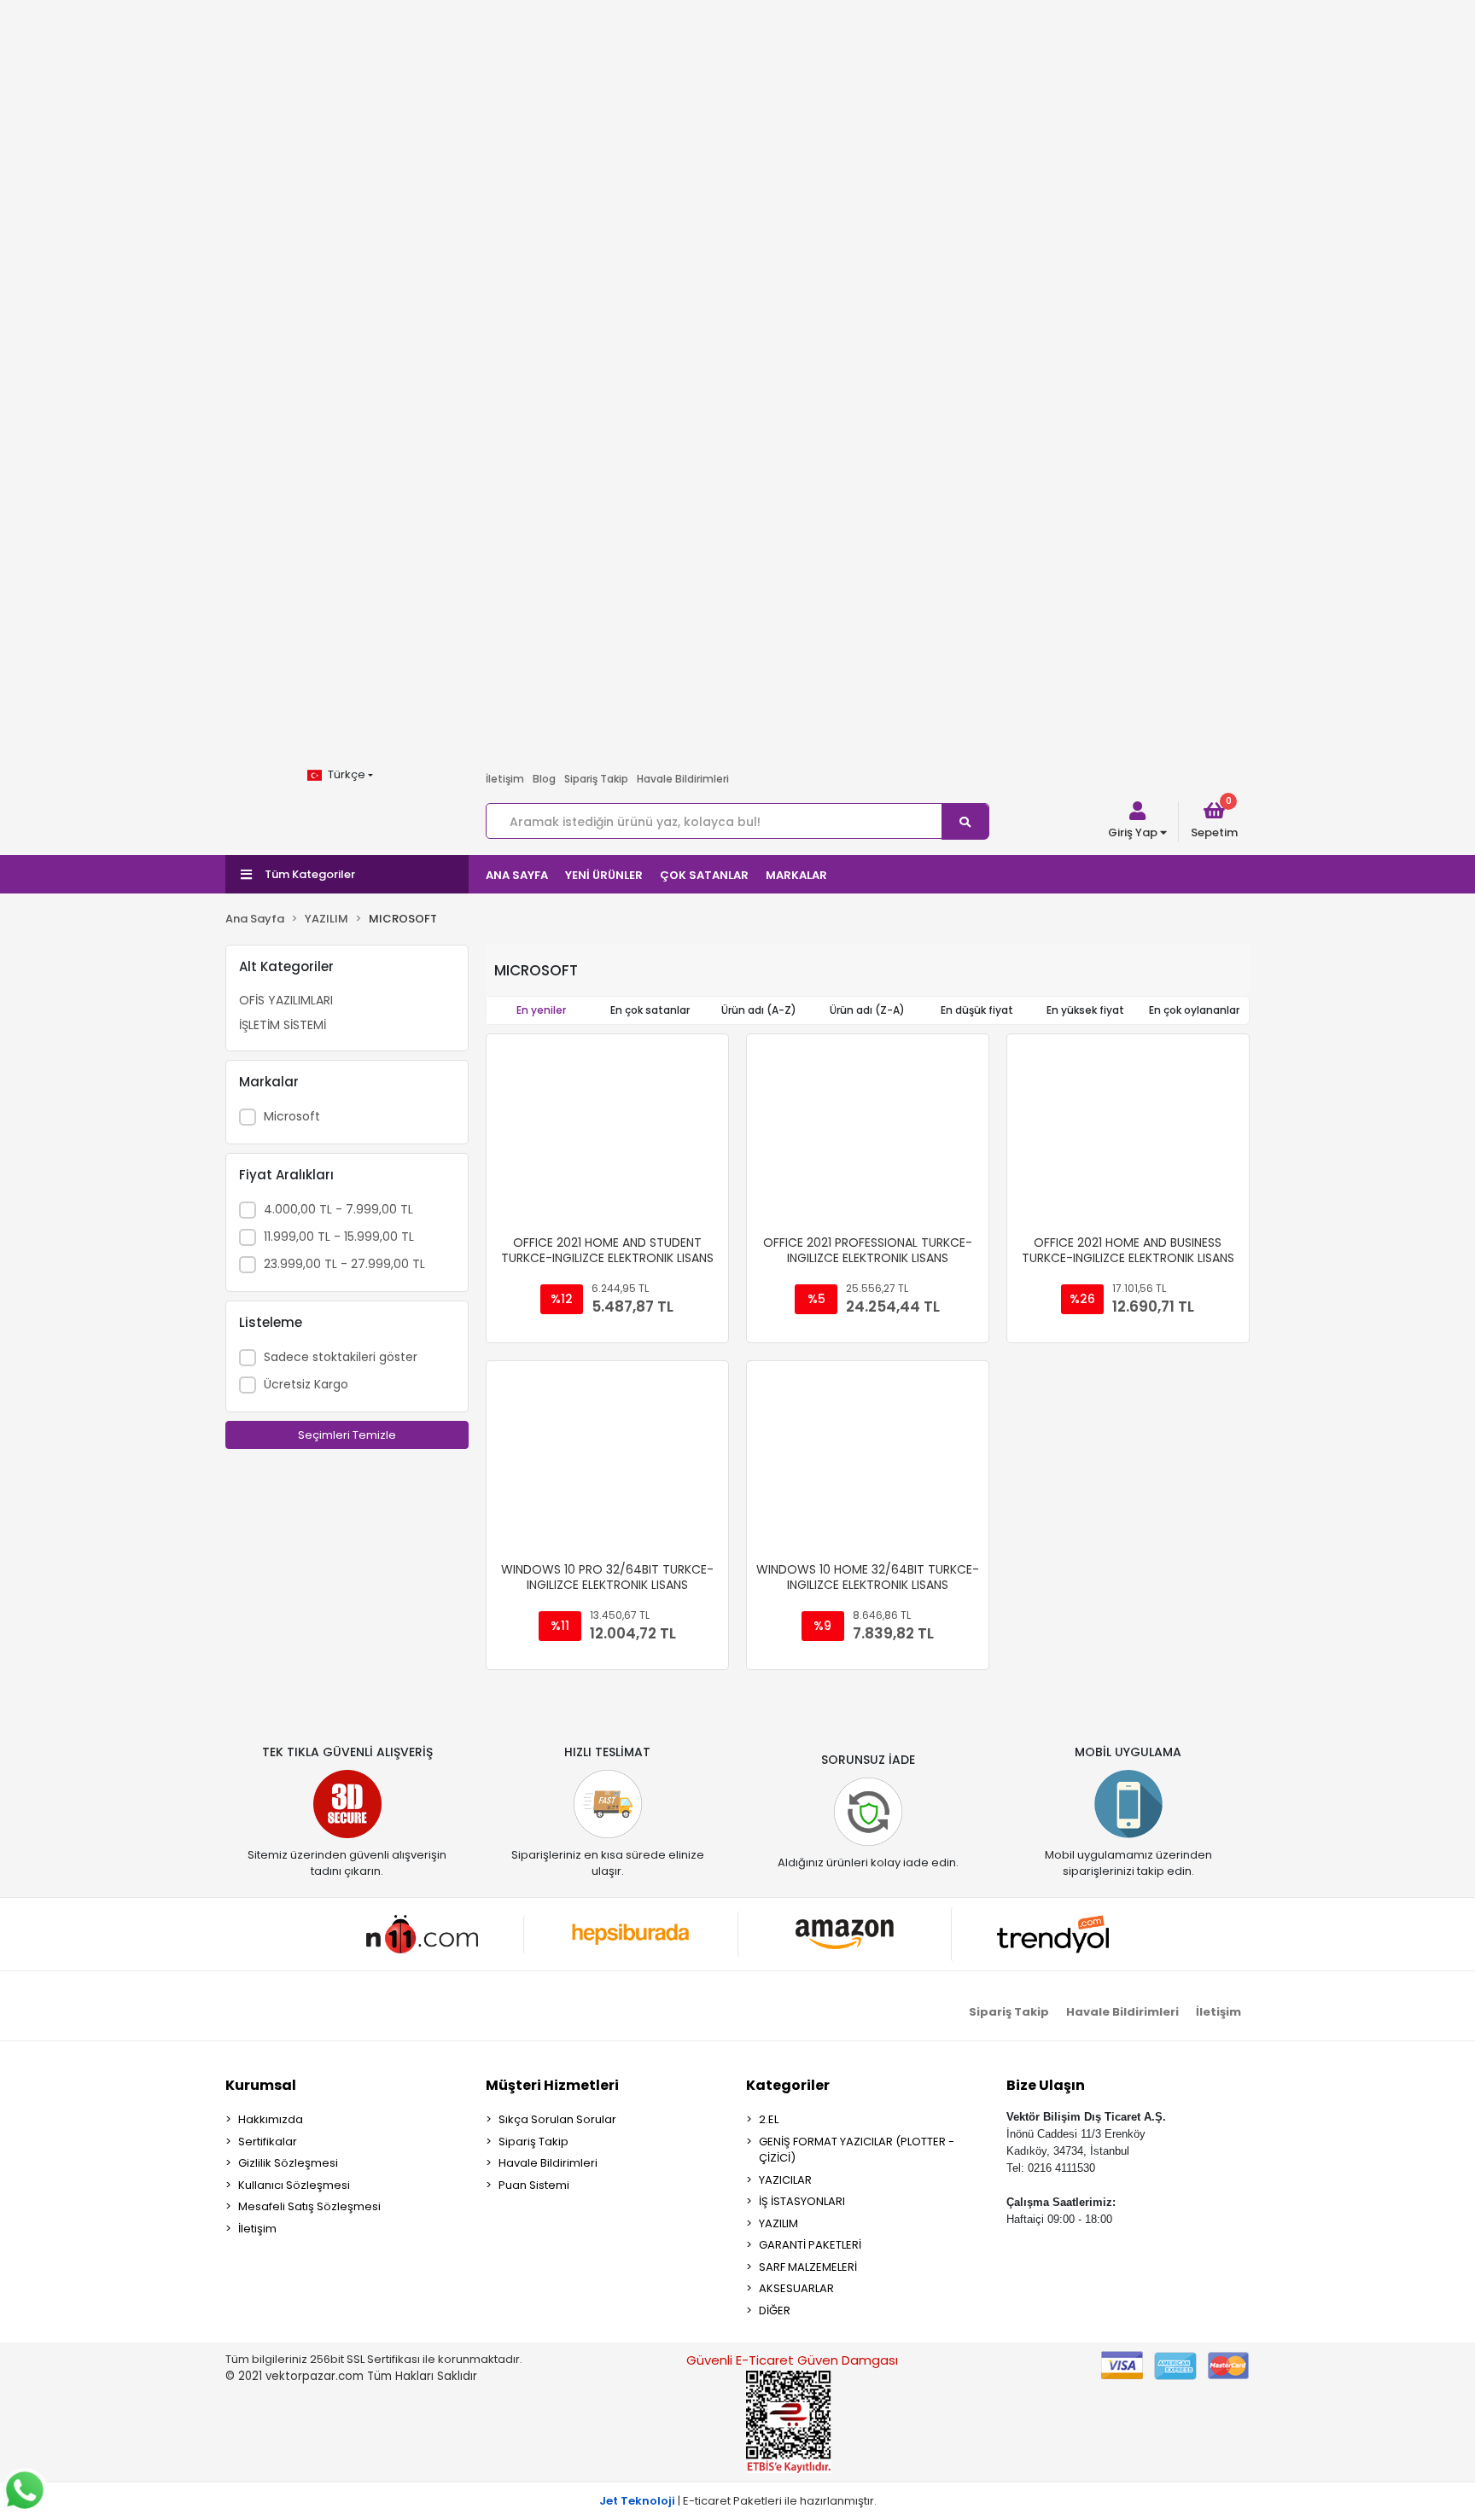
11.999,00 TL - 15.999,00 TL (339, 1237)
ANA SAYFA (517, 875)
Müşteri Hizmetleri (552, 2085)
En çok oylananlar (1194, 1010)
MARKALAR (796, 875)
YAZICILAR (785, 2180)
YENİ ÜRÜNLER (604, 875)
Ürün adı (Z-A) (867, 1010)
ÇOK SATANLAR (704, 875)
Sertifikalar (268, 2142)
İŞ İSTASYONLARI (802, 2201)
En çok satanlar (650, 1010)
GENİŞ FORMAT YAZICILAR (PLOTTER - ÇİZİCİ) (857, 2150)
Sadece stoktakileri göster (341, 1357)
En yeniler (541, 1010)
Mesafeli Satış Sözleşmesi (309, 2206)
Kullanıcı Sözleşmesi (294, 2185)
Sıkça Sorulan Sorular (557, 2119)
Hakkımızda (271, 2119)
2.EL (769, 2119)
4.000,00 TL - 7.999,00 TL (338, 1209)
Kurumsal (261, 2085)
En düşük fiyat (977, 1010)
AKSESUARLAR (796, 2288)
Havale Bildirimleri (683, 779)
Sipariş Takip (596, 779)
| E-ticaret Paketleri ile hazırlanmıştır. (738, 2501)
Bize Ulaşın (1046, 2085)
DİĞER (775, 2310)
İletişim (505, 779)
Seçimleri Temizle (347, 1435)
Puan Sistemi (534, 2185)
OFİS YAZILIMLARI (286, 1000)
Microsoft (292, 1116)
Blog (544, 779)
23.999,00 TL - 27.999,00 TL (344, 1264)
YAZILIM (778, 2223)
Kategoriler (788, 2085)
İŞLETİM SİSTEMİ (283, 1025)
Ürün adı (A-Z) (759, 1010)
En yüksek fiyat (1085, 1010)
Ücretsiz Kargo (306, 1384)
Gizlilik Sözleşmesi (288, 2163)
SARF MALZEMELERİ (808, 2267)
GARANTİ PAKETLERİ (810, 2245)
